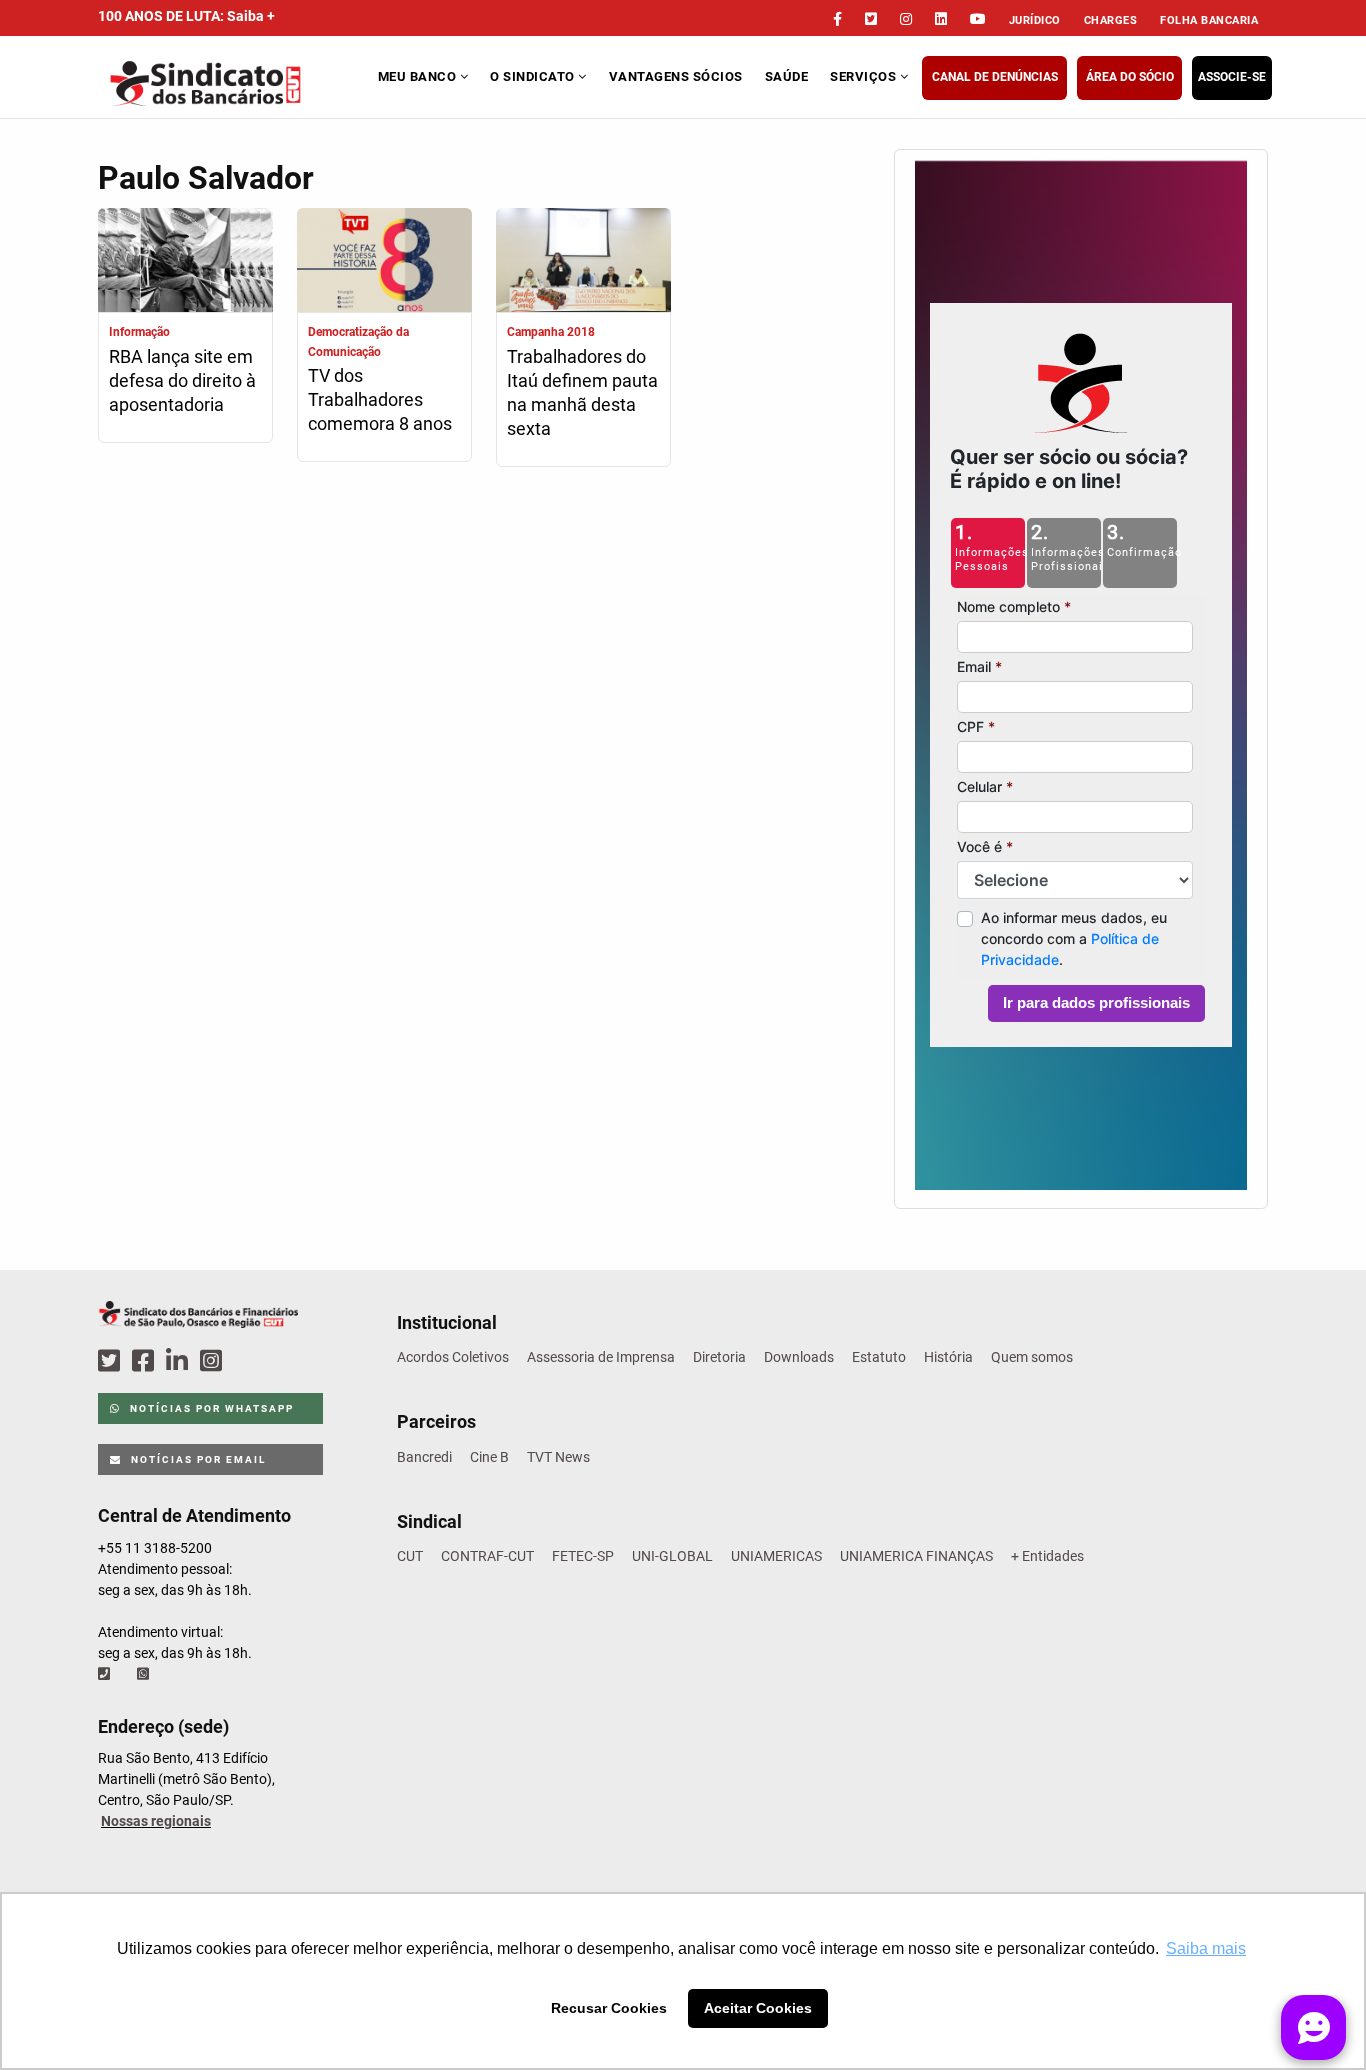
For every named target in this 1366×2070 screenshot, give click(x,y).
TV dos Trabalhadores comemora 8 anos (380, 399)
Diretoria (719, 1357)
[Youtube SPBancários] (249, 1361)
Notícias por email (196, 1459)
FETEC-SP (583, 1556)
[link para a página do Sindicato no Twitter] (871, 19)
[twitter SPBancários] (112, 1361)
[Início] (235, 83)
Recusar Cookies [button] (609, 2008)
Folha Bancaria (1209, 20)
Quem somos (1032, 1357)
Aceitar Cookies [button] (758, 2008)
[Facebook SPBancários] (146, 1361)
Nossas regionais (156, 1821)
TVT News (558, 1457)
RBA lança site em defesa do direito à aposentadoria (182, 380)
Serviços (865, 76)
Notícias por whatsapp (210, 1408)
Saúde (787, 76)
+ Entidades (1047, 1556)
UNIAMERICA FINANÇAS (916, 1556)
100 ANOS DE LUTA (186, 16)
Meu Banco (419, 76)
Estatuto (879, 1357)
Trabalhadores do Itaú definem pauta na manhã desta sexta (582, 392)
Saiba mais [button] (1206, 1948)
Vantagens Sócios (676, 76)
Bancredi (424, 1457)
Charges (1111, 20)
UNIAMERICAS (776, 1556)
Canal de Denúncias (995, 77)
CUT (410, 1556)
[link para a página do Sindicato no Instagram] (906, 19)
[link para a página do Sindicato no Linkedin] (941, 19)
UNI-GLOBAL (672, 1556)
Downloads (799, 1357)
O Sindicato (534, 76)
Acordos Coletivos (453, 1357)
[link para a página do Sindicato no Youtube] (978, 19)
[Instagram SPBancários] (214, 1361)
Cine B (489, 1457)
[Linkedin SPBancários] (180, 1361)
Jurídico (1035, 20)
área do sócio (1130, 77)
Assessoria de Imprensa (601, 1357)
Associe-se (1232, 77)
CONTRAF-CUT (487, 1556)
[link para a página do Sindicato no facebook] (837, 19)
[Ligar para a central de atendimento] (106, 1674)
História (948, 1357)
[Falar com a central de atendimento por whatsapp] (145, 1674)
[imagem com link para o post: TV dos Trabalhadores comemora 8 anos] (384, 262)
